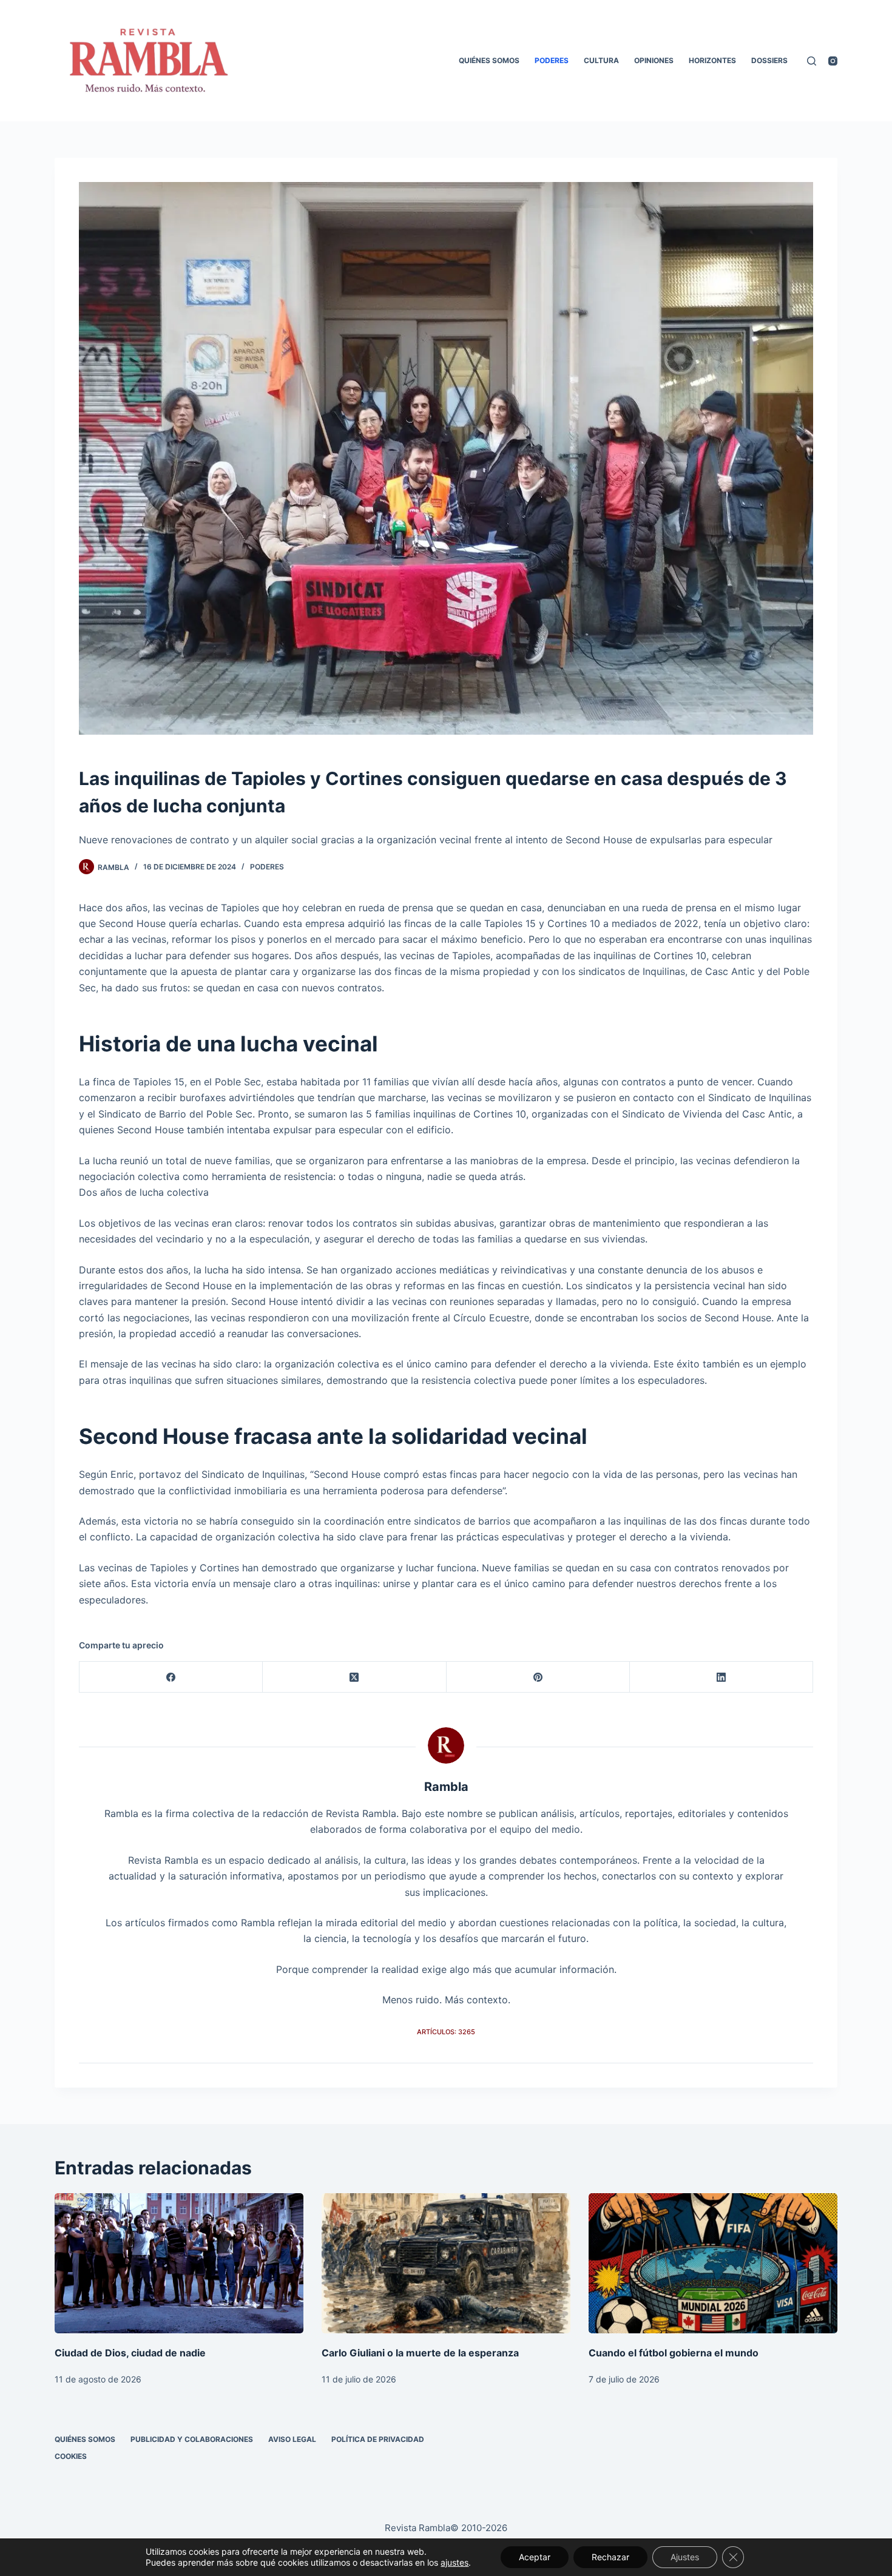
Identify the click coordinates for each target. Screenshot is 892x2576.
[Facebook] (171, 1677)
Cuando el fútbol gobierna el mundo (674, 2353)
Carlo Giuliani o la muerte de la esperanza (420, 2353)
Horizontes (712, 60)
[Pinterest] (538, 1677)
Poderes (552, 60)
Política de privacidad (378, 2439)
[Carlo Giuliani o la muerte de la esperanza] (446, 2263)
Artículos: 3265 (446, 2032)
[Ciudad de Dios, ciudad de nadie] (179, 2263)
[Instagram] (833, 61)
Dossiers (769, 60)
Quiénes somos (489, 60)
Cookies (71, 2456)
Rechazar (610, 2557)
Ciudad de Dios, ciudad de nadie (130, 2353)
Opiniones (654, 60)
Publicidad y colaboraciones (192, 2439)
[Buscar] (812, 61)
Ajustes (685, 2557)
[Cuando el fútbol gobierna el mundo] (713, 2263)
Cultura (601, 60)
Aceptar (535, 2557)
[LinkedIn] (721, 1677)
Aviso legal (292, 2439)
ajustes (454, 2562)
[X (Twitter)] (354, 1677)
